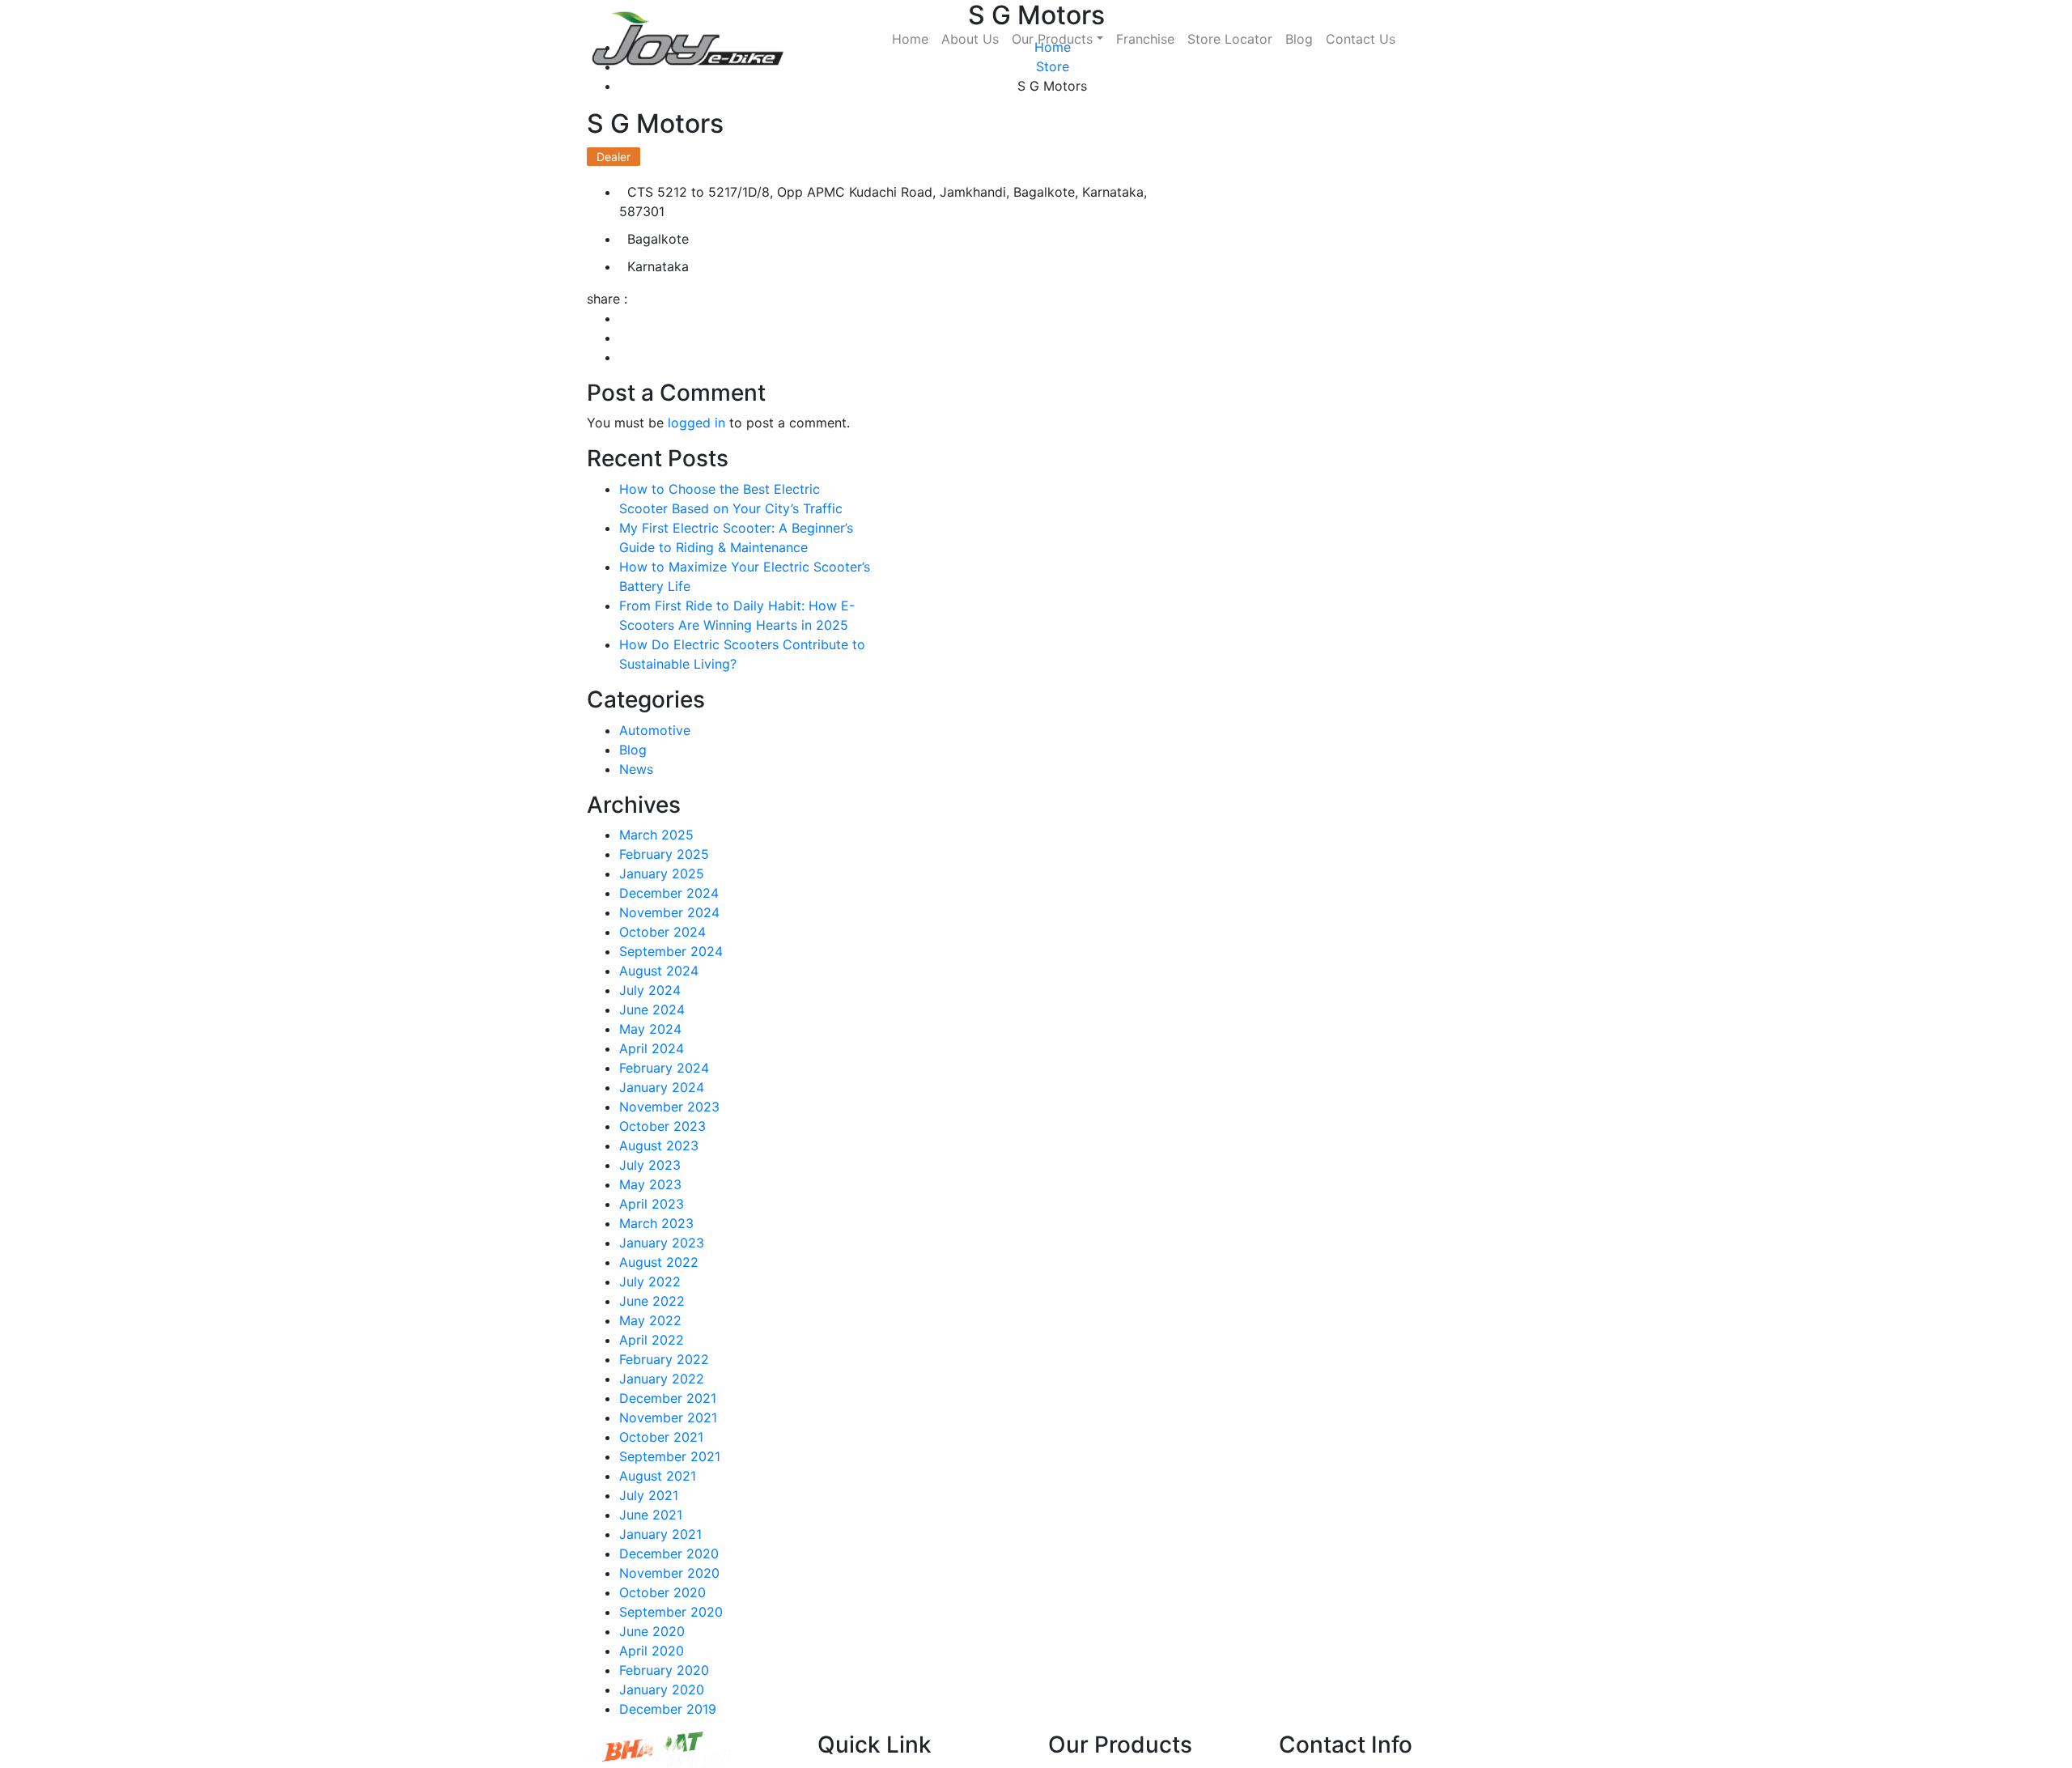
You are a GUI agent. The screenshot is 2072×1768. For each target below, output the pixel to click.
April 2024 (652, 1048)
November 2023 (669, 1107)
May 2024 (650, 1029)
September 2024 (671, 951)
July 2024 (650, 990)
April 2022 (652, 1340)
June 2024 (652, 1009)
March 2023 (656, 1223)
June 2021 (651, 1515)
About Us (970, 39)
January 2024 (662, 1087)
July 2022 (650, 1281)
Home (910, 39)
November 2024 (669, 912)
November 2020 (669, 1573)
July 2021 (649, 1495)
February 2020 (664, 1670)
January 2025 (662, 873)
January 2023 (662, 1243)
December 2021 (668, 1398)
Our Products (1052, 39)
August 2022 (659, 1262)
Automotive (655, 730)
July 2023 (650, 1165)
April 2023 (652, 1204)
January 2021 (660, 1534)
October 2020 (662, 1592)
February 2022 (664, 1359)
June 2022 (652, 1301)
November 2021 (668, 1417)
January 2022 (662, 1379)
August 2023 (659, 1145)
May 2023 (650, 1184)
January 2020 (662, 1689)
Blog (1299, 39)
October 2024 (662, 932)
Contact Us (1361, 39)
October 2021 (661, 1437)
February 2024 (664, 1068)
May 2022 (650, 1320)
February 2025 (664, 854)
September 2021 (670, 1456)
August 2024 (659, 971)
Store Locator (1230, 39)
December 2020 (669, 1553)
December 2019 (668, 1709)
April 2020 (652, 1651)
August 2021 (658, 1476)
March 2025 (656, 835)
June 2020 (652, 1631)
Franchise (1145, 39)
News (636, 769)
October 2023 (662, 1126)
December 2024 (669, 893)
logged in (696, 423)
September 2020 (671, 1612)
